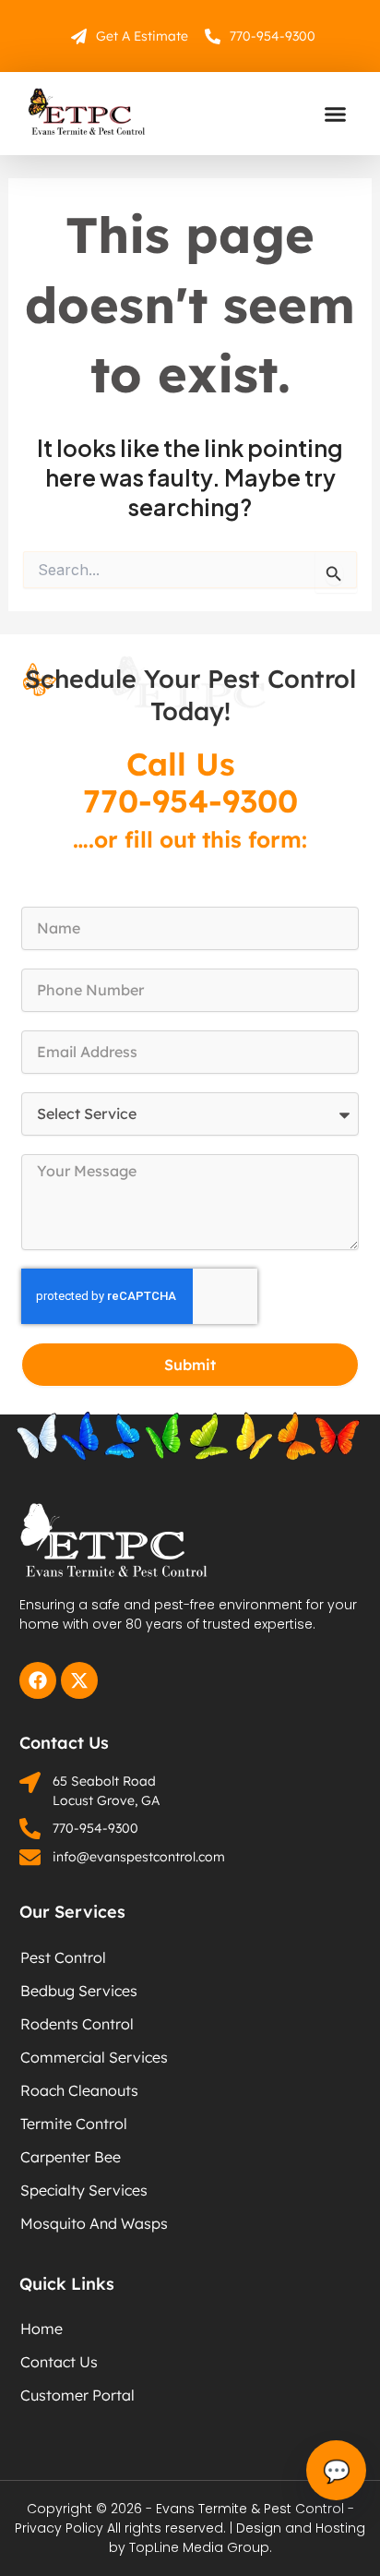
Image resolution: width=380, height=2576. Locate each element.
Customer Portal (77, 2395)
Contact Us (59, 2362)
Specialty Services (84, 2190)
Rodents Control (77, 2024)
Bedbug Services (79, 1991)
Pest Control (63, 1957)
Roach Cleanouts (79, 2090)
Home (42, 2329)
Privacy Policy (59, 2528)
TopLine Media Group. (201, 2547)
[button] (336, 114)
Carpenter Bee (71, 2157)
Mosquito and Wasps (94, 2223)
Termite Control (74, 2124)
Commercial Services (94, 2057)
